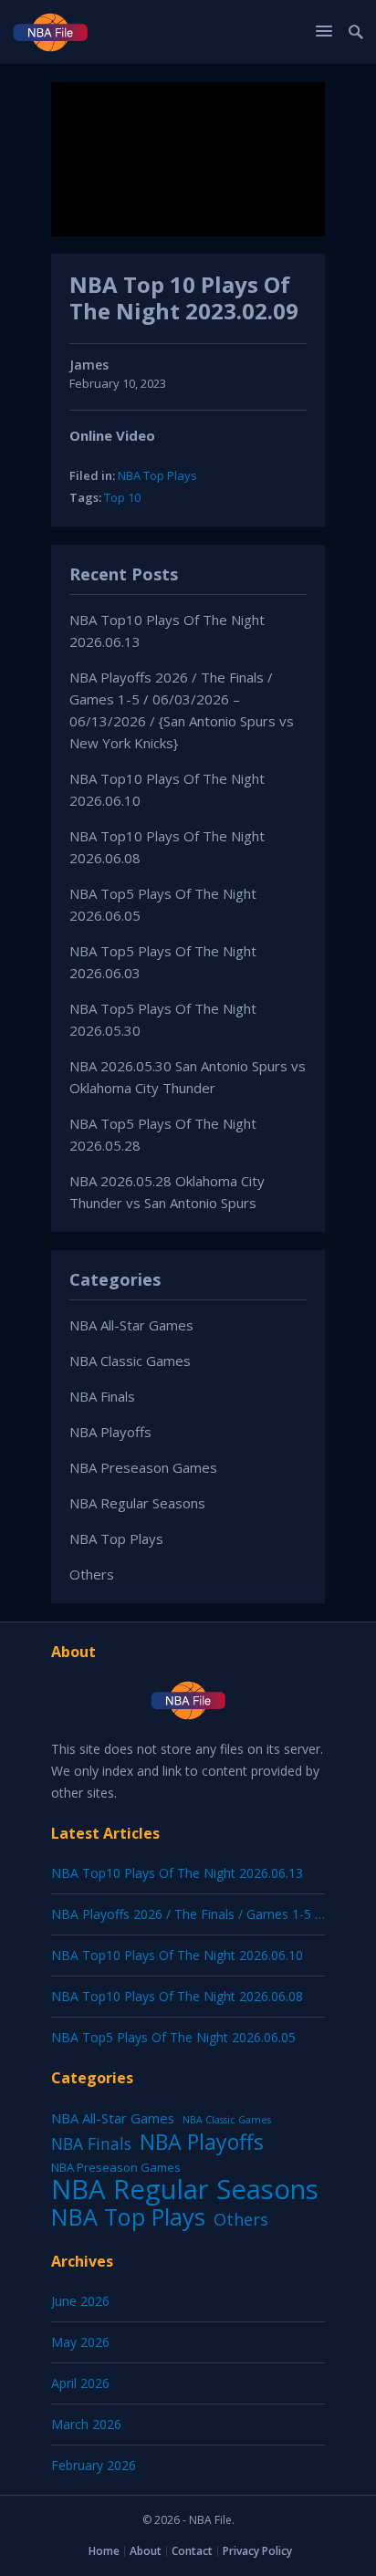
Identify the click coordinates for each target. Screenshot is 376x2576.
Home (104, 2551)
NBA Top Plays (157, 475)
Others (92, 1574)
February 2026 (94, 2465)
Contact (192, 2551)
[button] (327, 31)
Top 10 (122, 497)
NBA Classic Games (130, 1361)
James (89, 365)
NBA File (210, 2520)
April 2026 (80, 2383)
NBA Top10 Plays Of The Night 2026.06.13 (177, 1873)
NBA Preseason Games (143, 1467)
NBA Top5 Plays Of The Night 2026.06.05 (173, 2037)
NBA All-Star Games (131, 1325)
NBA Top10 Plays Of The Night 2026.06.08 (177, 1996)
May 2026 (80, 2342)
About (146, 2551)
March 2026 (86, 2424)
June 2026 (80, 2301)
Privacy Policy (257, 2551)
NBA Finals (102, 1396)
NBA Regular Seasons (137, 1503)
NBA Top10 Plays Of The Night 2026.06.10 (177, 1955)
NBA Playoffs (110, 1432)
